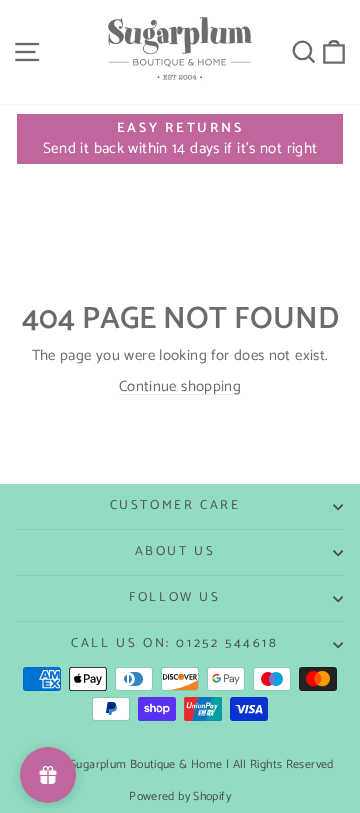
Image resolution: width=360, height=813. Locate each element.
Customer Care (175, 505)
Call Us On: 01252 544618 (174, 643)
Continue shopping (180, 386)
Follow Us (174, 597)
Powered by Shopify (180, 796)
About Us (175, 551)
